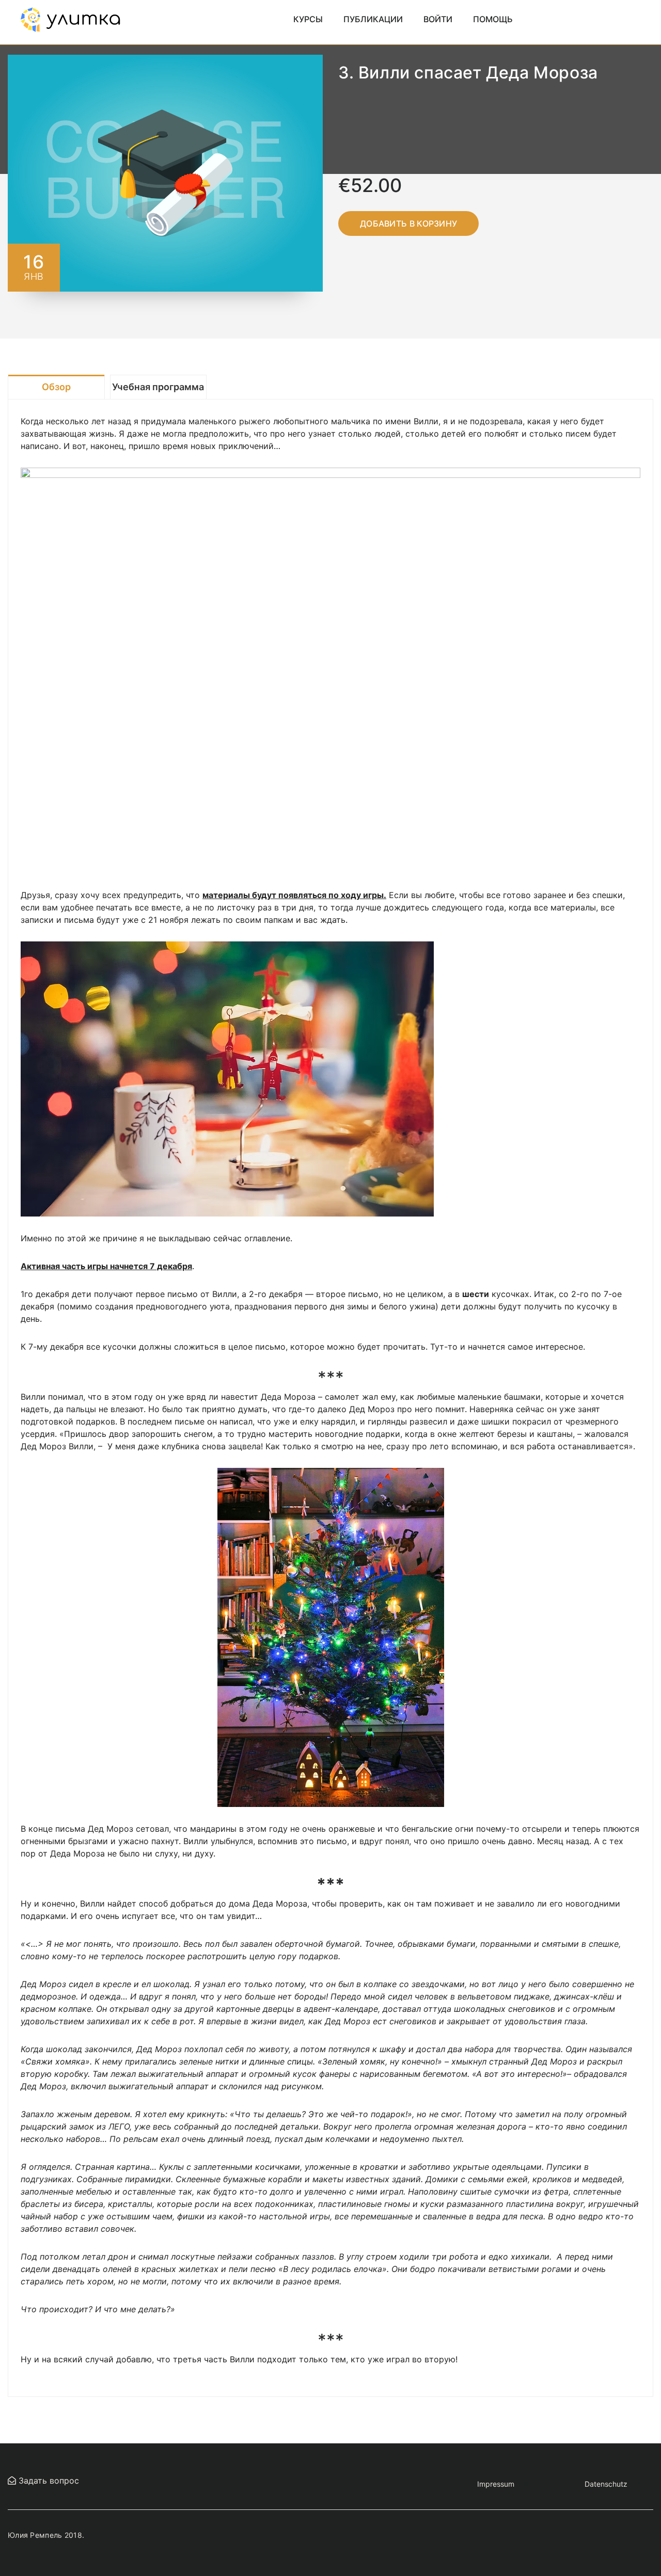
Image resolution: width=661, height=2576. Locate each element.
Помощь (493, 19)
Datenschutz (606, 2484)
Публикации (373, 19)
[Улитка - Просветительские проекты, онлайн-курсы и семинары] (70, 19)
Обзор (56, 387)
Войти (438, 19)
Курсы (308, 19)
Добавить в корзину (408, 223)
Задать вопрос (48, 2481)
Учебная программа (158, 387)
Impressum (496, 2484)
